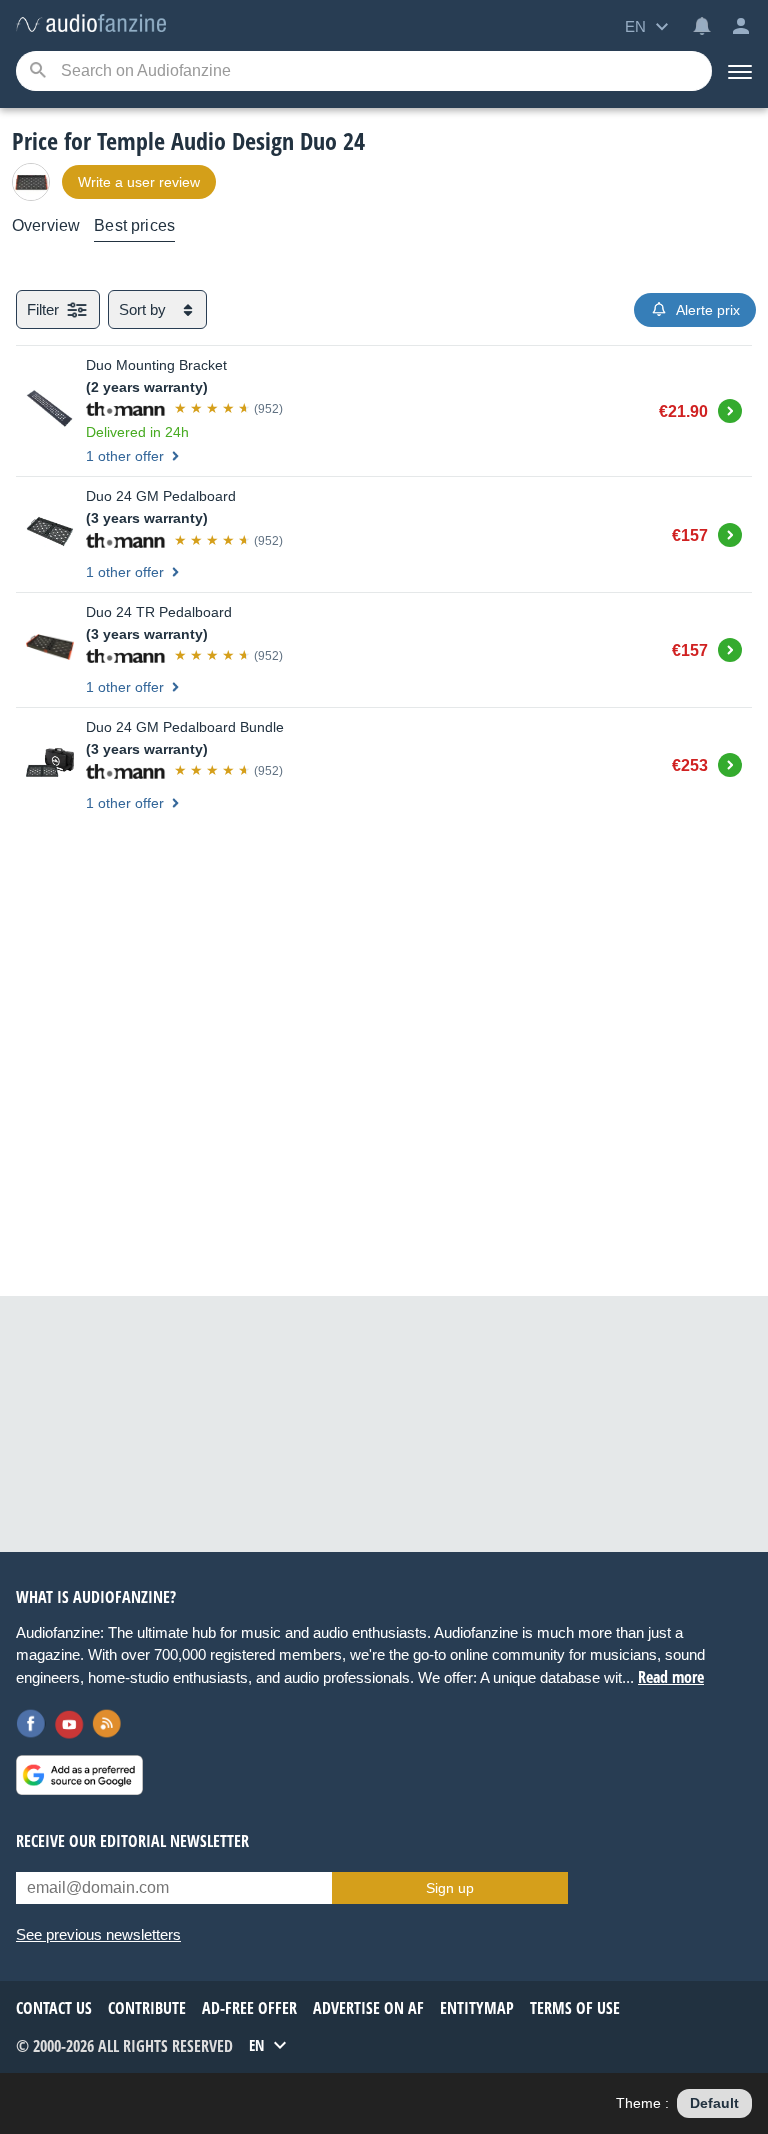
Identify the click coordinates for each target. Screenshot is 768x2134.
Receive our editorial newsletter (132, 1841)
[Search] (37, 71)
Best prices (134, 225)
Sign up (450, 1888)
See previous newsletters (98, 1934)
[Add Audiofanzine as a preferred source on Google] (79, 1775)
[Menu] (740, 71)
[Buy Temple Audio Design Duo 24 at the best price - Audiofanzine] (91, 24)
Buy (730, 408)
